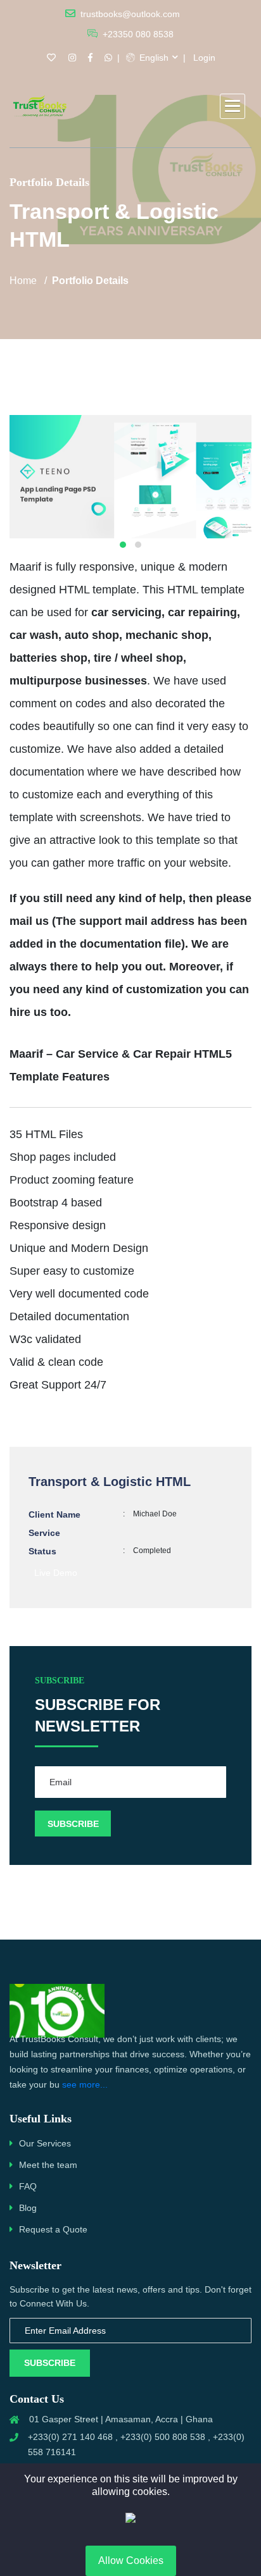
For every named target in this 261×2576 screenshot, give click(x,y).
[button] (232, 106)
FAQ (28, 2186)
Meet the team (48, 2165)
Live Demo (56, 1573)
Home (23, 281)
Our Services (45, 2143)
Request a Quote (53, 2229)
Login (204, 58)
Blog (28, 2208)
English (153, 58)
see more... (85, 2084)
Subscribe (50, 2363)
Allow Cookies (131, 2561)
